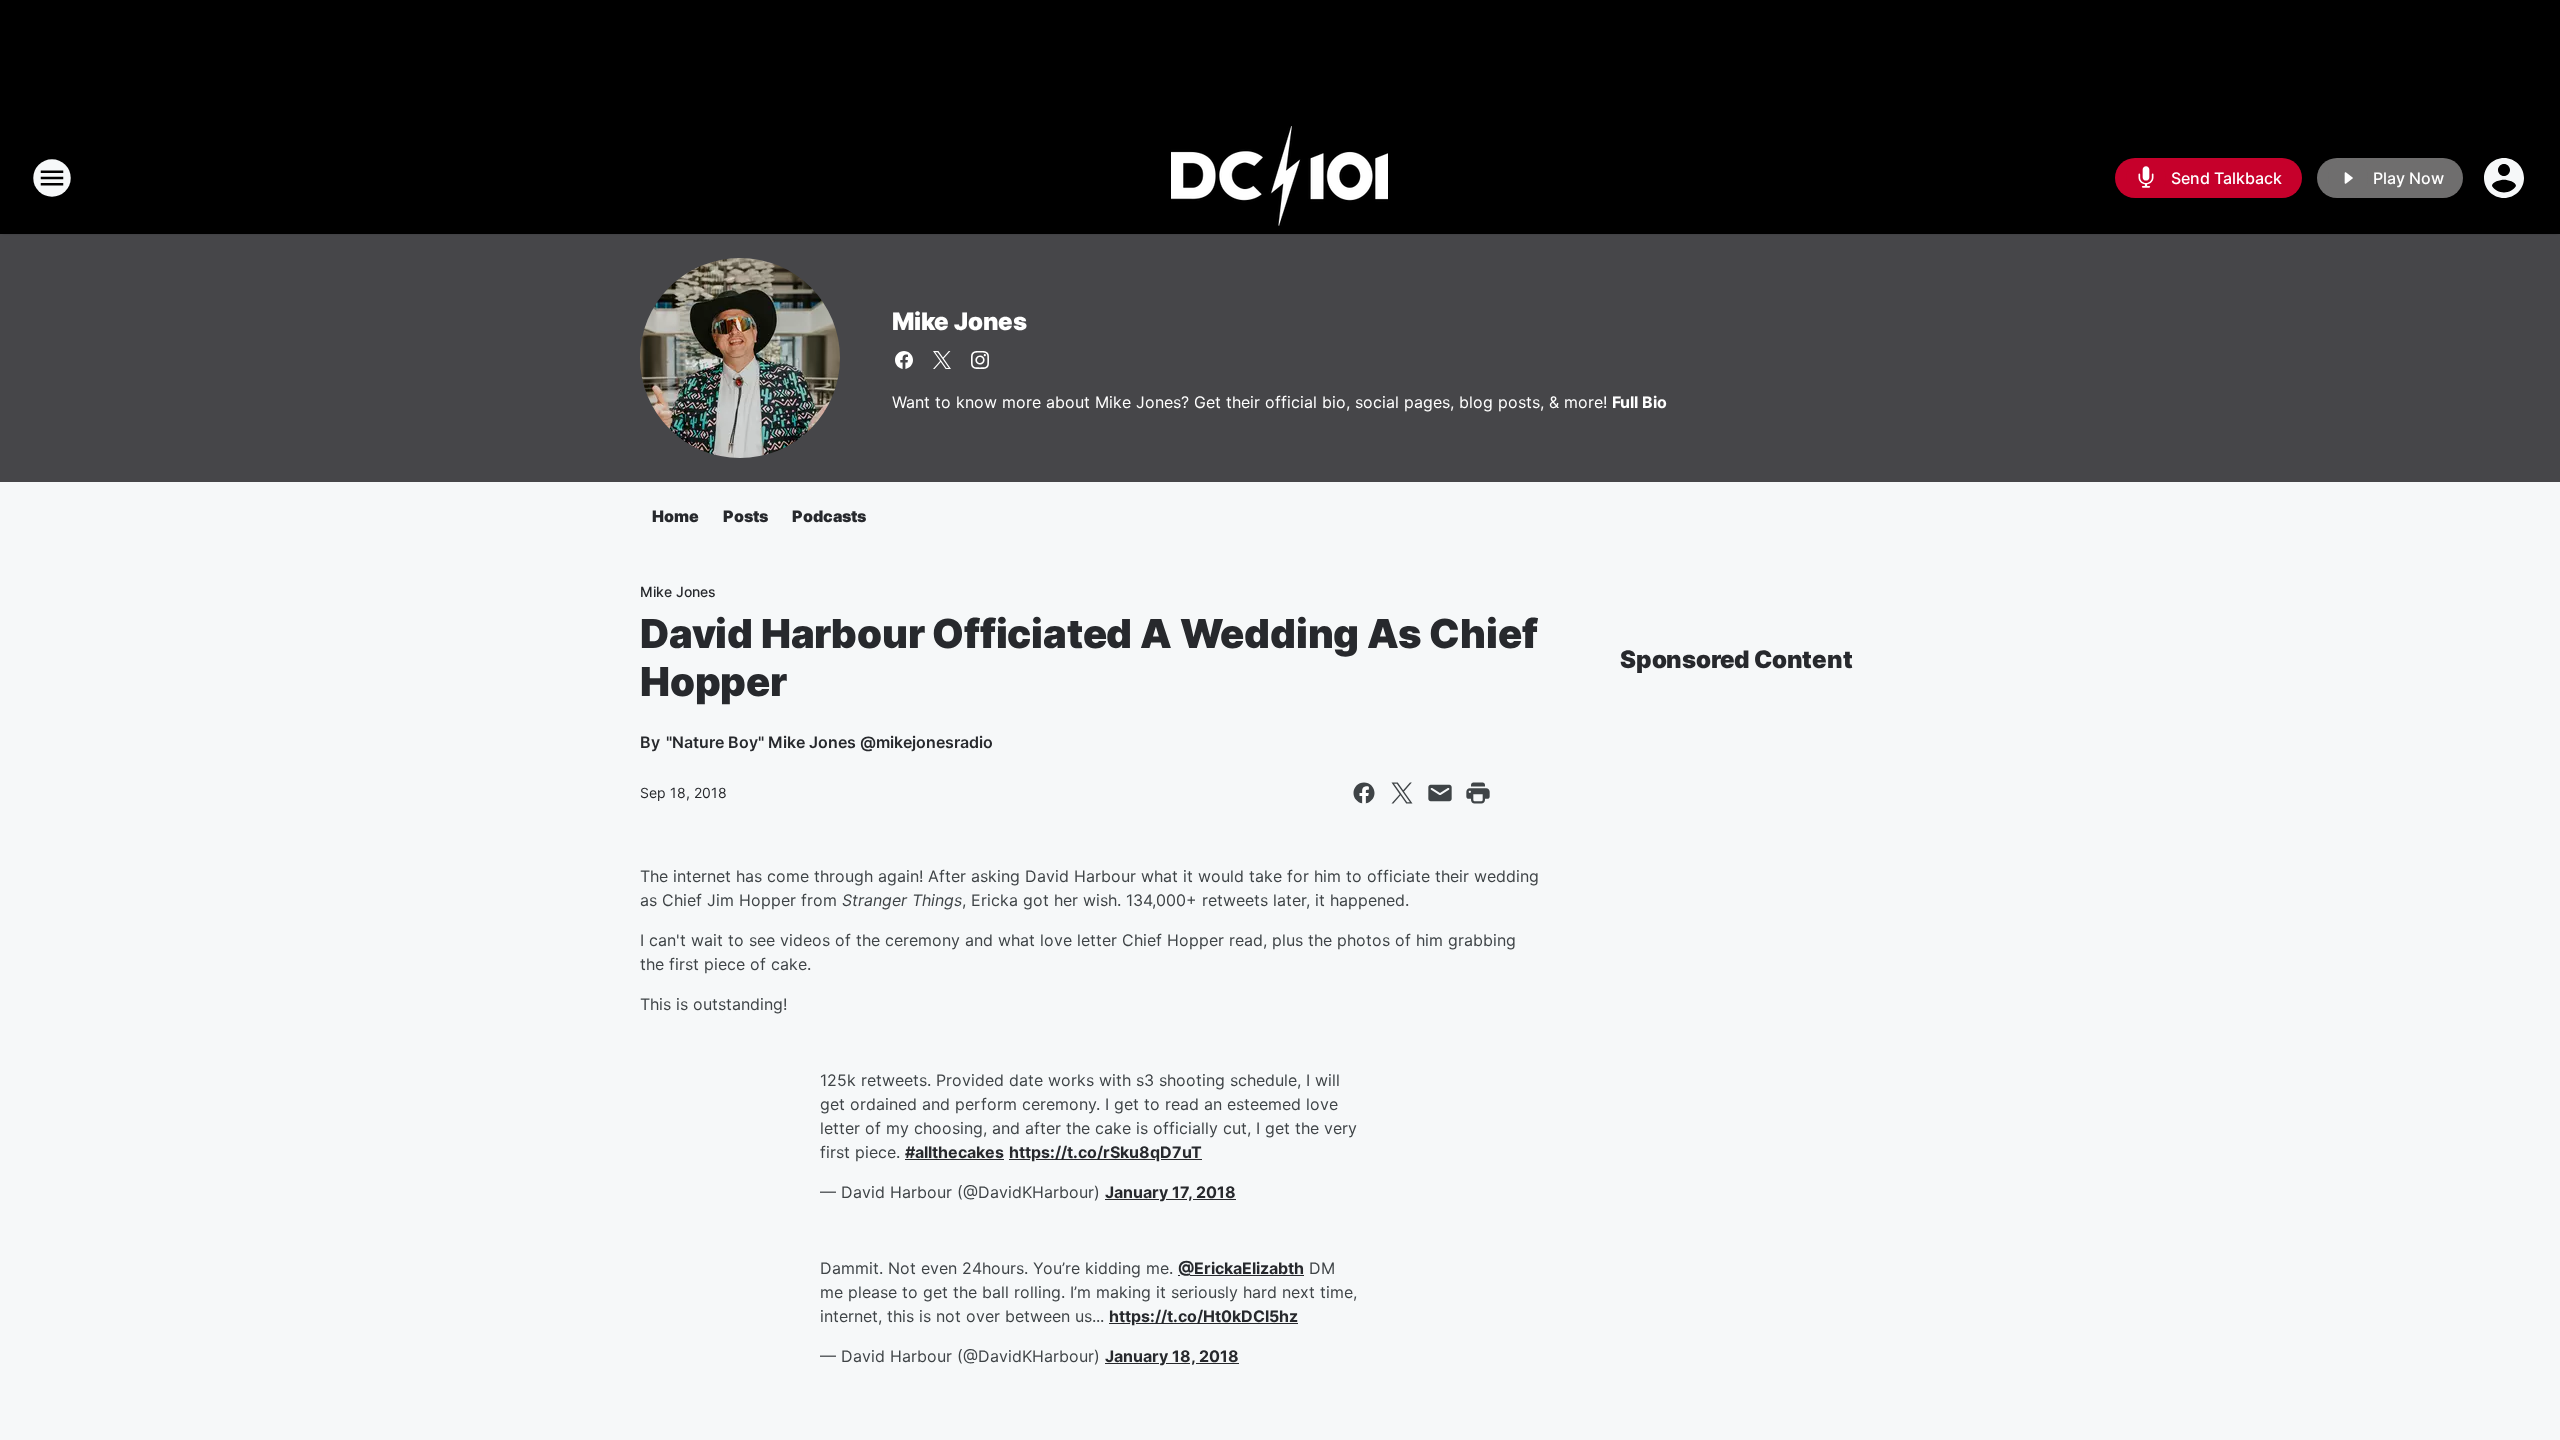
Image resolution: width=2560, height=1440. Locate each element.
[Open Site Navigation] (52, 178)
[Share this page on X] (1402, 793)
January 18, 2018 (1172, 1356)
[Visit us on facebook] (904, 360)
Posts (745, 516)
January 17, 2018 (1170, 1192)
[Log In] (2506, 178)
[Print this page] (1478, 793)
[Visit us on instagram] (980, 360)
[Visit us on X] (942, 360)
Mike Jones (959, 321)
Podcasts (829, 516)
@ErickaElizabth (1241, 1268)
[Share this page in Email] (1440, 793)
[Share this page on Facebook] (1364, 793)
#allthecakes (954, 1152)
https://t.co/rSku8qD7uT (1105, 1152)
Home (675, 516)
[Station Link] (1280, 178)
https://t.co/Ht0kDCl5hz (1203, 1316)
